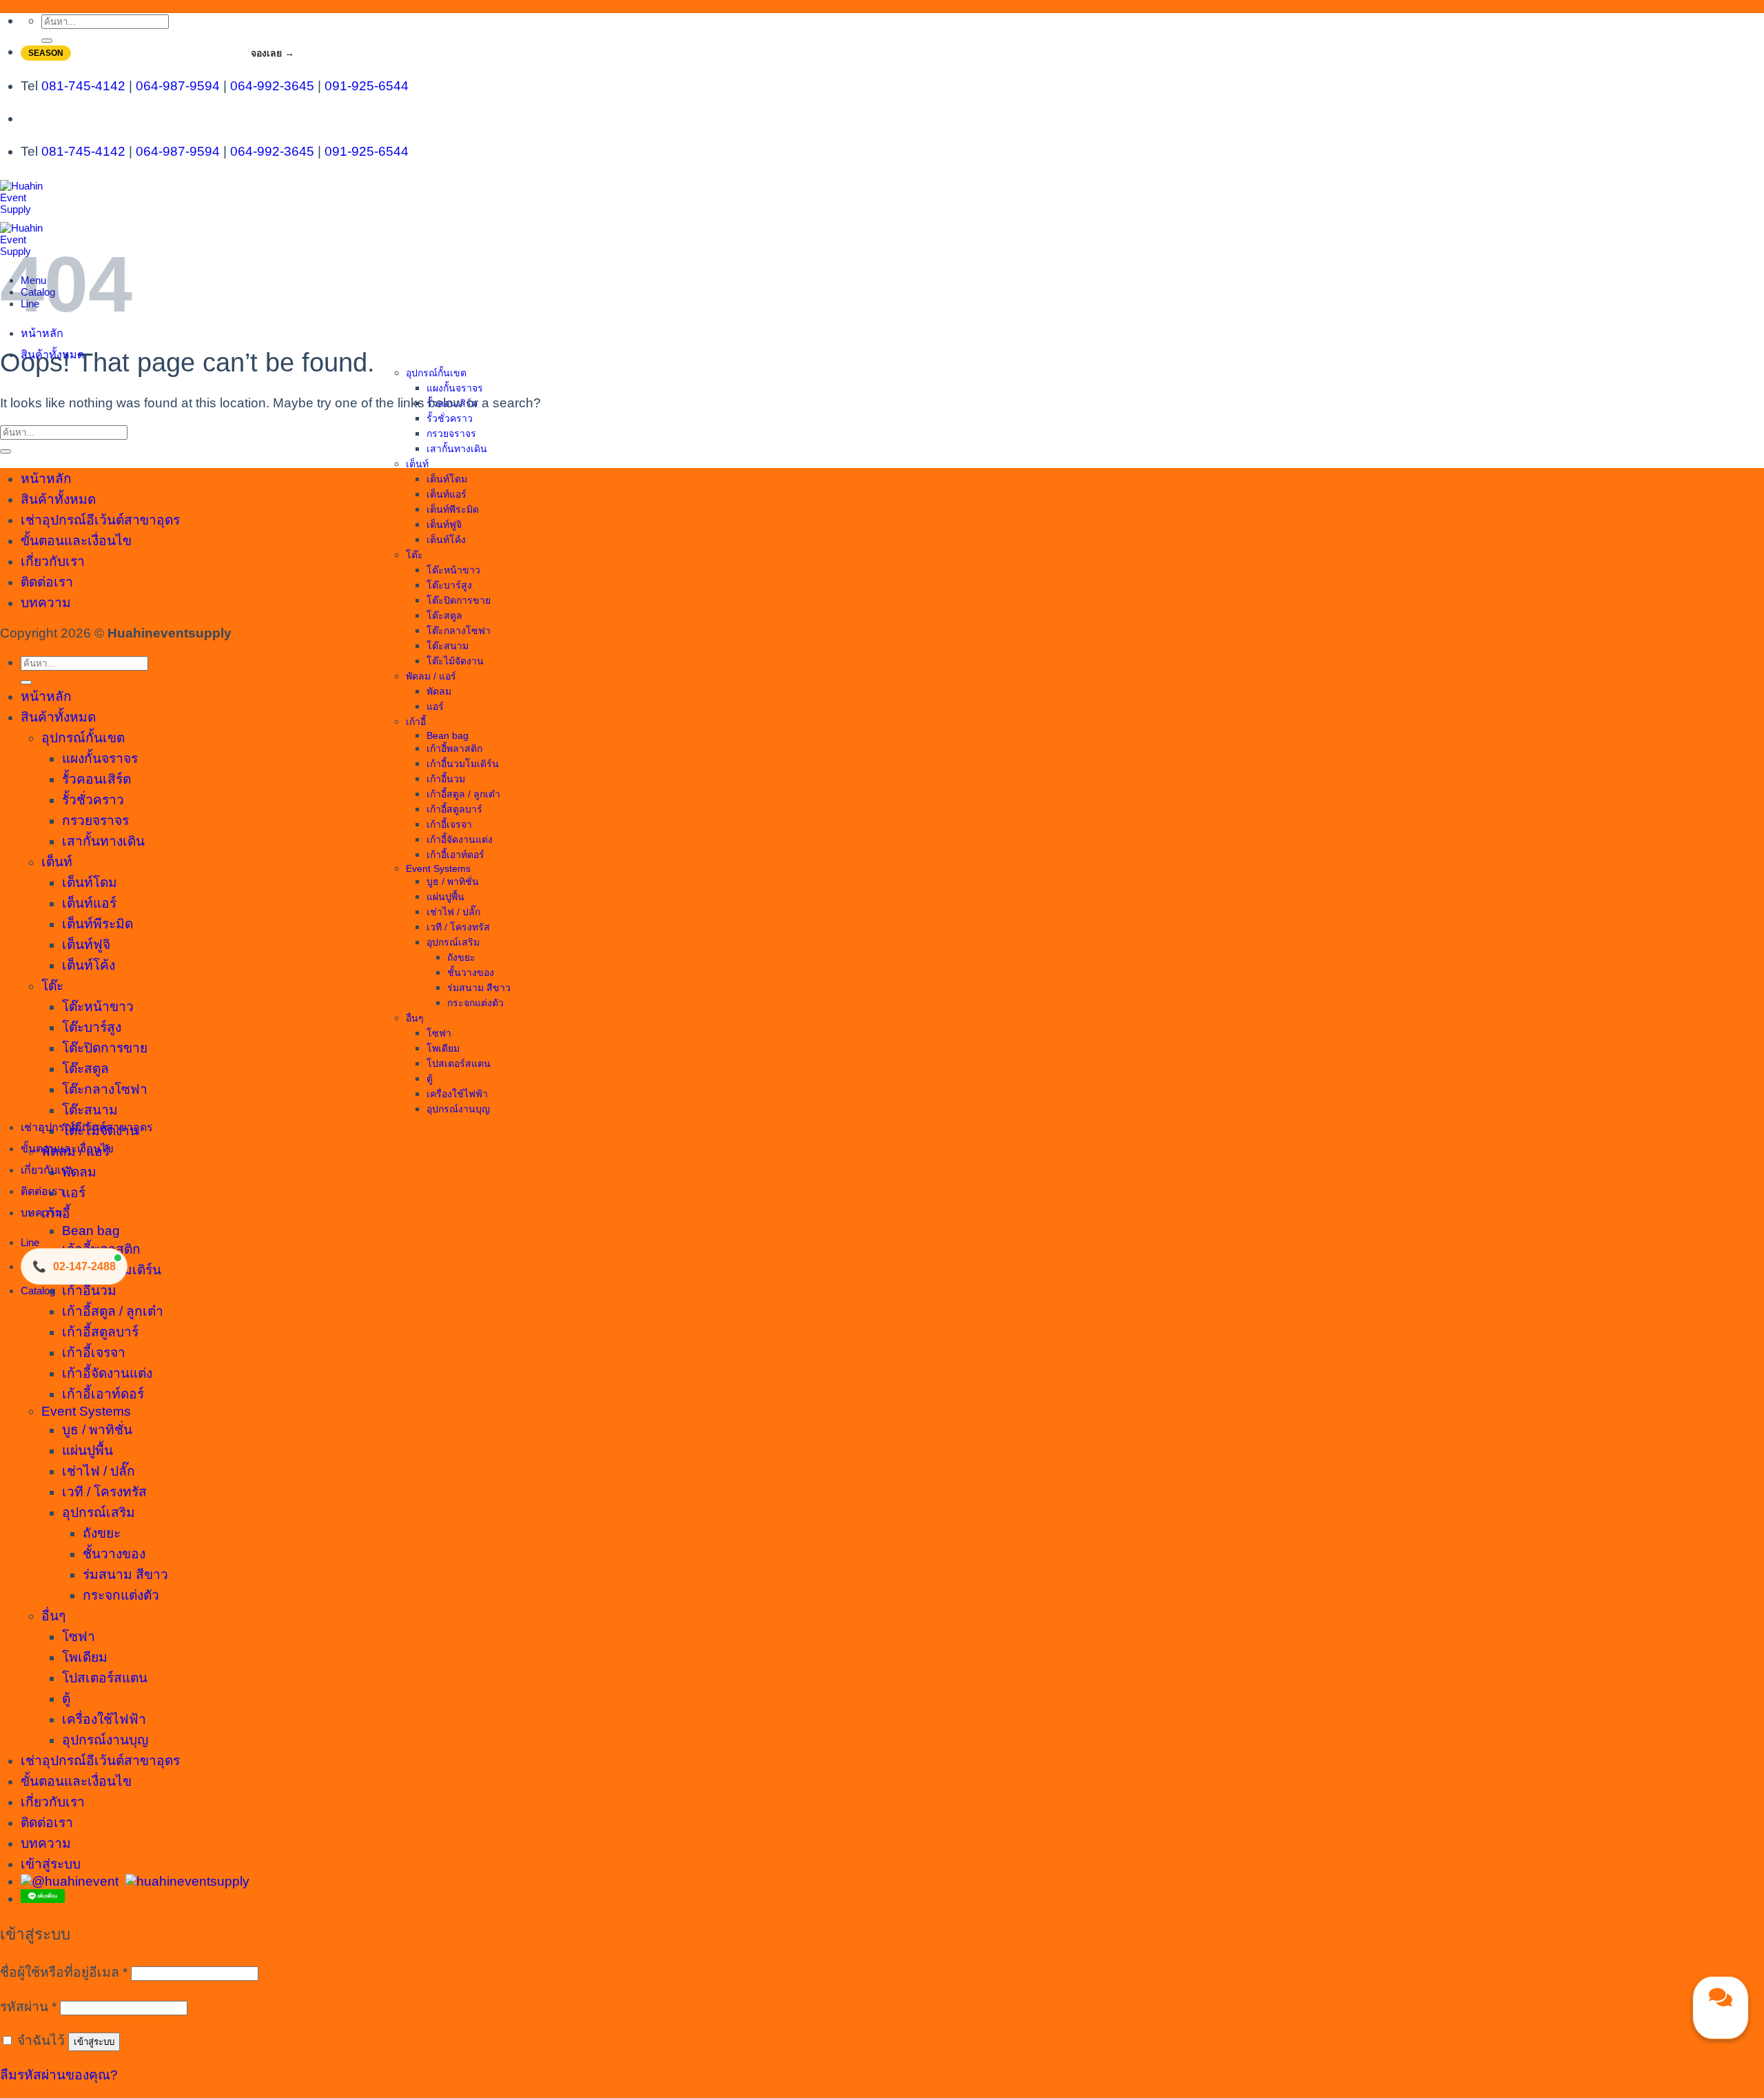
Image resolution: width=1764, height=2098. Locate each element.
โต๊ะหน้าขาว (453, 570)
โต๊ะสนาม (448, 646)
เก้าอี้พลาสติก (454, 748)
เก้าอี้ (416, 722)
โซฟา (439, 1033)
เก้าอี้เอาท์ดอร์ (455, 855)
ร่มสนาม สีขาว (479, 988)
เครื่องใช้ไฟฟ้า (457, 1094)
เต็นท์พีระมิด (453, 509)
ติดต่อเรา (42, 1191)
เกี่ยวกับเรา (47, 1170)
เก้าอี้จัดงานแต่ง (460, 839)
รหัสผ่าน (28, 2007)
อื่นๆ (415, 1018)
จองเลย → (273, 53)
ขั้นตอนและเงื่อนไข (67, 1149)
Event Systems (438, 868)
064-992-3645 (272, 86)
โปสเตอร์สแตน (459, 1063)
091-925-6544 (367, 86)
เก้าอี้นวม (446, 779)
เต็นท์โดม (447, 479)
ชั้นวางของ (471, 972)
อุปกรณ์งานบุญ (458, 1109)
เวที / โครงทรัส (458, 927)
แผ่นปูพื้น (445, 897)
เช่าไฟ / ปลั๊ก (453, 912)
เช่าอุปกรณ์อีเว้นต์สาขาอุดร (87, 1127)
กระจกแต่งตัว (475, 1003)
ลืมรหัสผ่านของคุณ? (59, 2075)
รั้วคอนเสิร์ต (96, 779)
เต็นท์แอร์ (447, 494)
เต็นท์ (417, 464)
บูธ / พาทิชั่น (453, 882)
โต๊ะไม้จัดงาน (455, 661)
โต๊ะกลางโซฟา (459, 631)
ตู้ (430, 1079)
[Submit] (47, 41)
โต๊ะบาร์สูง (449, 585)
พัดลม (439, 691)
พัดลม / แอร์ (431, 676)
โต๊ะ (414, 555)
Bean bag (448, 735)
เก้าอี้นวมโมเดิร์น (463, 764)
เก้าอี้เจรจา (449, 824)
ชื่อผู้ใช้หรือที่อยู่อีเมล (64, 1972)
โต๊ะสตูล (444, 615)
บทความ (42, 1213)
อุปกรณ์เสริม (453, 942)
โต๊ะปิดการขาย (459, 600)
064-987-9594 (178, 86)
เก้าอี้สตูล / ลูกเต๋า (463, 794)
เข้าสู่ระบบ (94, 2042)
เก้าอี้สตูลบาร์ (454, 809)
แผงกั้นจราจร (455, 388)
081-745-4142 (83, 86)
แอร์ (435, 706)
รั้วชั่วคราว (450, 418)
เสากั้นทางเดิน (457, 449)
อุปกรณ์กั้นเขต (436, 373)
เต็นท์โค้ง (446, 540)
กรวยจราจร (451, 434)
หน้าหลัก (42, 333)
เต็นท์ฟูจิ (444, 524)
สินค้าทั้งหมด (52, 355)
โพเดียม (443, 1048)
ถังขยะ (461, 957)
